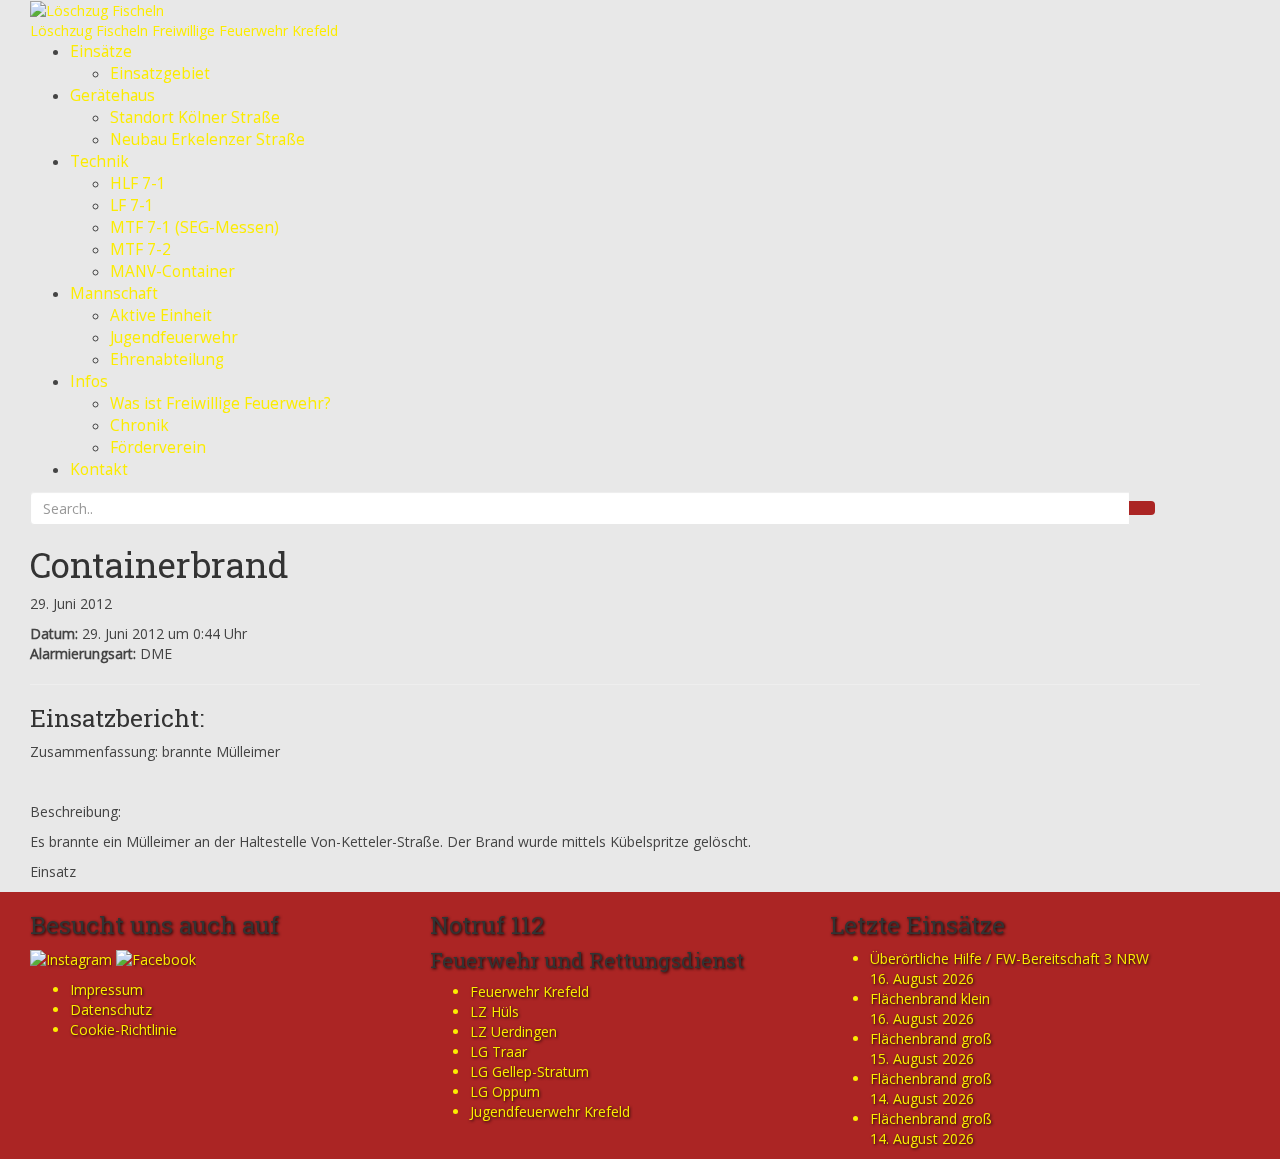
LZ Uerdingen (513, 1031)
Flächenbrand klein (930, 998)
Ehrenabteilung (167, 359)
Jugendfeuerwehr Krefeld (550, 1111)
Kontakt (99, 469)
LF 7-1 (132, 205)
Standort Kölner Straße (195, 117)
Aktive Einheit (161, 315)
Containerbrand (159, 564)
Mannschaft (114, 293)
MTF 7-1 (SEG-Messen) (194, 227)
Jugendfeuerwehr (174, 337)
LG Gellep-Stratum (529, 1071)
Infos (89, 381)
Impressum (106, 989)
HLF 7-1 (138, 183)
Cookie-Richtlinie (123, 1029)
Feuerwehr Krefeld (529, 991)
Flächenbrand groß (931, 1038)
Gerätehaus (112, 95)
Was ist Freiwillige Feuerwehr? (220, 403)
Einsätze (101, 51)
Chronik (139, 425)
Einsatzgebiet (160, 73)
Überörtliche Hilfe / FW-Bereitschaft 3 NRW (1009, 958)
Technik (99, 161)
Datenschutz (111, 1009)
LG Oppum (505, 1091)
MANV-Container (172, 271)
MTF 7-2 (140, 249)
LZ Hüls (494, 1011)
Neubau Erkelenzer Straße (207, 139)
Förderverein (158, 447)
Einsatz (53, 871)
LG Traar (498, 1051)
